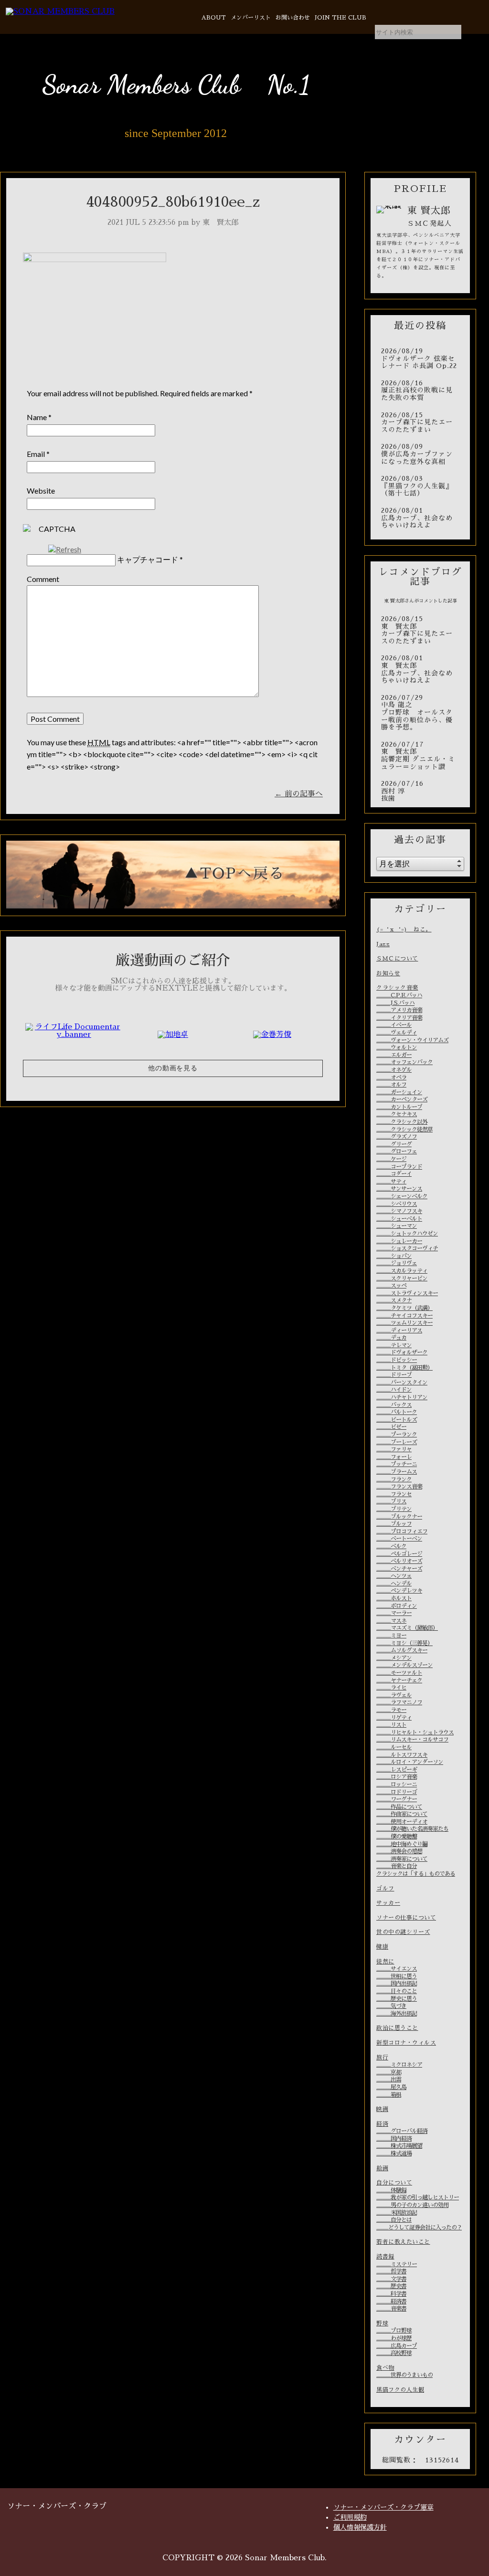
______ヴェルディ (397, 1033)
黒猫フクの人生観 (400, 2390)
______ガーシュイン (399, 1092)
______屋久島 (391, 2087)
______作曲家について (402, 1814)
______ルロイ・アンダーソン (410, 1762)
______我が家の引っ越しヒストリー (418, 2197)
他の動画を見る (173, 1068)
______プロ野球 (394, 2331)
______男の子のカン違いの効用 (412, 2205)
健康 (382, 1947)
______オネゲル (394, 1070)
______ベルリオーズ (399, 1561)
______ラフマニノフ (399, 1702)
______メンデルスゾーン (404, 1665)
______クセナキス (397, 1114)
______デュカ (391, 1338)
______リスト (391, 1725)
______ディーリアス (399, 1330)
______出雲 (389, 2080)
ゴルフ (385, 1889)
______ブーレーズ (397, 1442)
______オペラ (391, 1077)
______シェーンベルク (402, 1196)
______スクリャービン (402, 1278)
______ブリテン (394, 1509)
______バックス (394, 1405)
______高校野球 (394, 2353)
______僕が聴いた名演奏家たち (412, 1829)
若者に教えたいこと (403, 2242)
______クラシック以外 (402, 1122)
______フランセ (394, 1494)
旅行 (382, 2058)
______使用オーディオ (402, 1822)
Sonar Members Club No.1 (176, 84)
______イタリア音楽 (399, 1018)
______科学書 (391, 2294)
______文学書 (391, 2279)
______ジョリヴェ (397, 1263)
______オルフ (391, 1085)
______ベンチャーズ (399, 1569)
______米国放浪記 (397, 2213)
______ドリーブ (394, 1375)
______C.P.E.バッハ (399, 995)
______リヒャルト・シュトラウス (415, 1732)
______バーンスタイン (402, 1383)
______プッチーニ (397, 1464)
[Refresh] (65, 549)
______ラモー (391, 1710)
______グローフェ (397, 1151)
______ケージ (391, 1159)
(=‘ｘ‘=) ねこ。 (404, 929)
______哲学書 (391, 2271)
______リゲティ (394, 1718)
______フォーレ (394, 1457)
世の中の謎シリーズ (403, 1932)
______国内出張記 (397, 1984)
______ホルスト (394, 1598)
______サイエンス (397, 1969)
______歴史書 (391, 2286)
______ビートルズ (397, 1420)
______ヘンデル (394, 1584)
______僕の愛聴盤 (397, 1837)
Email (36, 454)
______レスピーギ (397, 1770)
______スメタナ (394, 1300)
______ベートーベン (399, 1539)
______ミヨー (391, 1636)
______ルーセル (394, 1747)
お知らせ (388, 973)
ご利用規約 (350, 2517)
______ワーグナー (397, 1799)
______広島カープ (397, 2346)
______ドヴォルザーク (402, 1352)
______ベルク (391, 1546)
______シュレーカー (399, 1241)
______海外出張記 (397, 2014)
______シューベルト (399, 1219)
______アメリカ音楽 (399, 1010)
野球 (382, 2323)
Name (37, 417)
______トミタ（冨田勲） (404, 1368)
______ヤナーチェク (399, 1680)
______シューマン (397, 1226)
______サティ (391, 1182)
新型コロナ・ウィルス (406, 2043)
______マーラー (394, 1613)
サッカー (388, 1903)
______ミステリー (397, 2264)
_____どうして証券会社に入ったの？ (419, 2228)
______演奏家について (402, 1859)
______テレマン (394, 1345)
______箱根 (389, 2095)
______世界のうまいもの (404, 2375)
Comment (43, 579)
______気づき (391, 2006)
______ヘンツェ (394, 1576)
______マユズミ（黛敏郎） (407, 1628)
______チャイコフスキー (404, 1316)
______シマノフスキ (399, 1211)
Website (41, 491)
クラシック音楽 (397, 988)
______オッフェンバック (404, 1062)
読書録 (385, 2257)
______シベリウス (397, 1204)
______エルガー (394, 1055)
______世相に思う (397, 1976)
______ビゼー (391, 1427)
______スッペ (391, 1286)
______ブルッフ (394, 1524)
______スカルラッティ (402, 1271)
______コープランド (399, 1167)
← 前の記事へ (299, 794)
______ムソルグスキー (402, 1650)
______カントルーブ (399, 1107)
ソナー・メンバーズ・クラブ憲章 (383, 2507)
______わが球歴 (394, 2338)
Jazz (383, 944)
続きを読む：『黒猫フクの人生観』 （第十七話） (420, 486)
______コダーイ (394, 1174)
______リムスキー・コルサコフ (412, 1740)
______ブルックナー (399, 1517)
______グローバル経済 (402, 2131)
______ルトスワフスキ (402, 1755)
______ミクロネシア (399, 2065)
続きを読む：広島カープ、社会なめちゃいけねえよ (420, 518)
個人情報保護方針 (360, 2527)
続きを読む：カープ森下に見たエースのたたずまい (420, 423)
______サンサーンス (399, 1189)
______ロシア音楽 (397, 1777)
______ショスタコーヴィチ (407, 1248)
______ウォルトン (397, 1047)
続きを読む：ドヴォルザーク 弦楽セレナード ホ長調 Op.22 (420, 359)
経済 (382, 2124)
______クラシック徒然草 (404, 1130)
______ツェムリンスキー (404, 1323)
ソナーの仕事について (406, 1918)
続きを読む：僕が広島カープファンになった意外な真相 (420, 454)
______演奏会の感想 (399, 1851)
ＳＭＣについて (397, 959)
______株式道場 (394, 2154)
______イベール (394, 1025)
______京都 (389, 2072)
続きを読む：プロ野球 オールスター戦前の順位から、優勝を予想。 (420, 713)
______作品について (399, 1807)
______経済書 (391, 2302)
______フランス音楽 (399, 1487)
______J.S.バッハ (395, 1003)
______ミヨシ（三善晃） (404, 1643)
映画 (382, 2109)
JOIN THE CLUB (340, 18)
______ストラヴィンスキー (407, 1293)
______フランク (394, 1479)
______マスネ (391, 1621)
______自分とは (394, 2220)
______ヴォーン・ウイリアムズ (412, 1040)
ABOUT (214, 18)
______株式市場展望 (399, 2146)
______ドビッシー (397, 1360)
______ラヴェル (394, 1695)
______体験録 (391, 2190)
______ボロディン (397, 1606)
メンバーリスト (251, 18)
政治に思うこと (397, 2028)
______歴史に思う (397, 1999)
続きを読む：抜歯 (420, 791)
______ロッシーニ (397, 1784)
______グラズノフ (397, 1137)
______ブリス (391, 1501)
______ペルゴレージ (399, 1554)
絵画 (382, 2168)
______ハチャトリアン (402, 1397)
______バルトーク (397, 1412)
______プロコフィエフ (402, 1531)
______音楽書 (391, 2309)
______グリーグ (394, 1144)
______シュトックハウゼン (407, 1234)
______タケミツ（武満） (404, 1308)
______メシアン (394, 1658)
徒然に (385, 1962)
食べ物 (385, 2368)
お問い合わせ (293, 18)
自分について (394, 2183)
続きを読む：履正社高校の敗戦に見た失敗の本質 (420, 391)
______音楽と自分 (397, 1866)
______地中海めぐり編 (402, 1844)
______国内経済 (394, 2139)
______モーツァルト (399, 1673)
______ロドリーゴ (397, 1792)
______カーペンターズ (402, 1099)
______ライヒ (391, 1688)
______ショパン (394, 1256)
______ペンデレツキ (399, 1591)
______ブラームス (397, 1472)
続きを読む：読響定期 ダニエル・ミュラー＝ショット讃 (420, 756)
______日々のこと (397, 1991)
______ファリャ (394, 1449)
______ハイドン (394, 1390)
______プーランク (397, 1435)
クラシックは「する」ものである (416, 1874)
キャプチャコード (148, 559)
